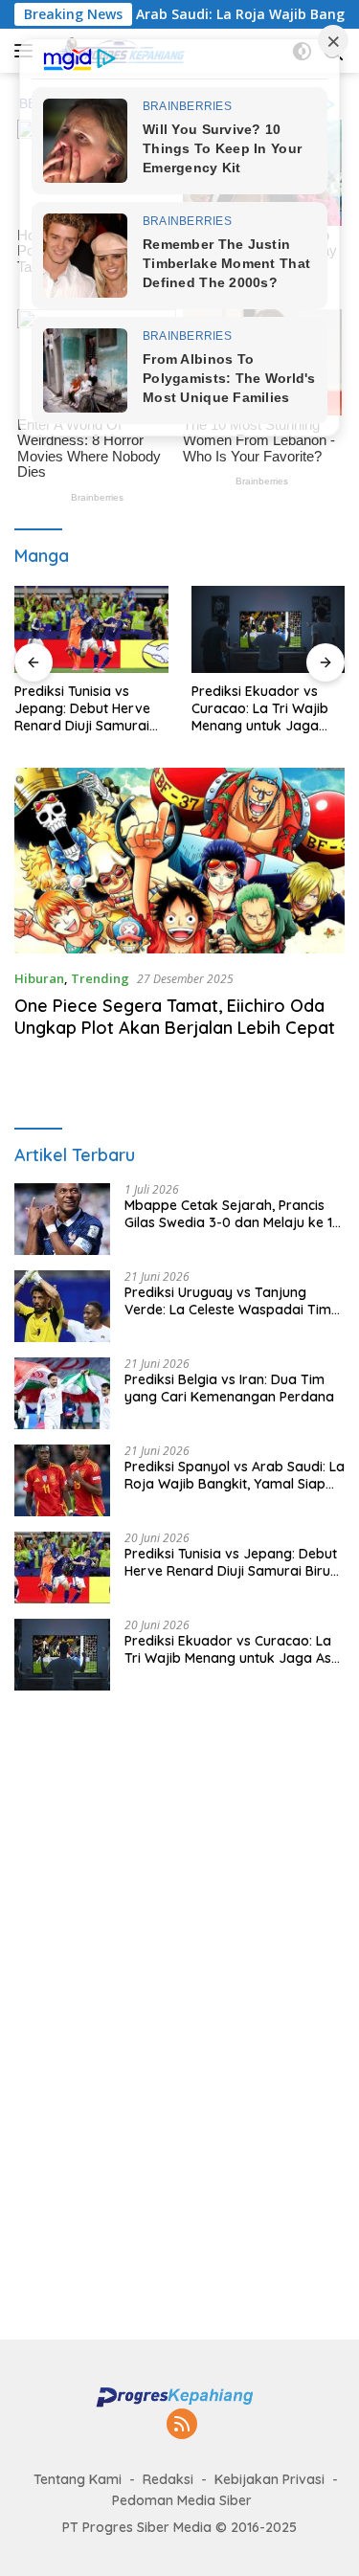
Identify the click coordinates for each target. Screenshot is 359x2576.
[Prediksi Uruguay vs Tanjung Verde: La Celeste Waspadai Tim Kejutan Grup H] (62, 1306)
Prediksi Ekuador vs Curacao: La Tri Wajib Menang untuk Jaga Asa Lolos (260, 709)
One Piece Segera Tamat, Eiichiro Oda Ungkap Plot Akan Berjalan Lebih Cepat (175, 1017)
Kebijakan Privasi (269, 2479)
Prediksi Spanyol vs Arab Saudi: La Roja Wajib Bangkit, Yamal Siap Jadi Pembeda (235, 1475)
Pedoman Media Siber (182, 2500)
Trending (100, 978)
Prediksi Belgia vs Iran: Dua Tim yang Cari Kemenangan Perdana (229, 1388)
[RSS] (182, 2425)
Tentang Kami (78, 2479)
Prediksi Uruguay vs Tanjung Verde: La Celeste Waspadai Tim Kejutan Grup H (228, 1301)
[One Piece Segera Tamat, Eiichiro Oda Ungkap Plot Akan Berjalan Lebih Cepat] (179, 861)
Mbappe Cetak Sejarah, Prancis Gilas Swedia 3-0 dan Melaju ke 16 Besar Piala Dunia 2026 (232, 1214)
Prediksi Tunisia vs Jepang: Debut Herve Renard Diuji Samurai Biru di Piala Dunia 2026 (90, 709)
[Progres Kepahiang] (180, 2396)
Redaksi (168, 2479)
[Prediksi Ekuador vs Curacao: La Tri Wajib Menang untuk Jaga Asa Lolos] (269, 629)
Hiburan (39, 978)
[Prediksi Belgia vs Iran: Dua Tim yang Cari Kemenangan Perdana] (62, 1393)
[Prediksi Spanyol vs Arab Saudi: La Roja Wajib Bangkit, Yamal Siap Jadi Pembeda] (62, 1480)
